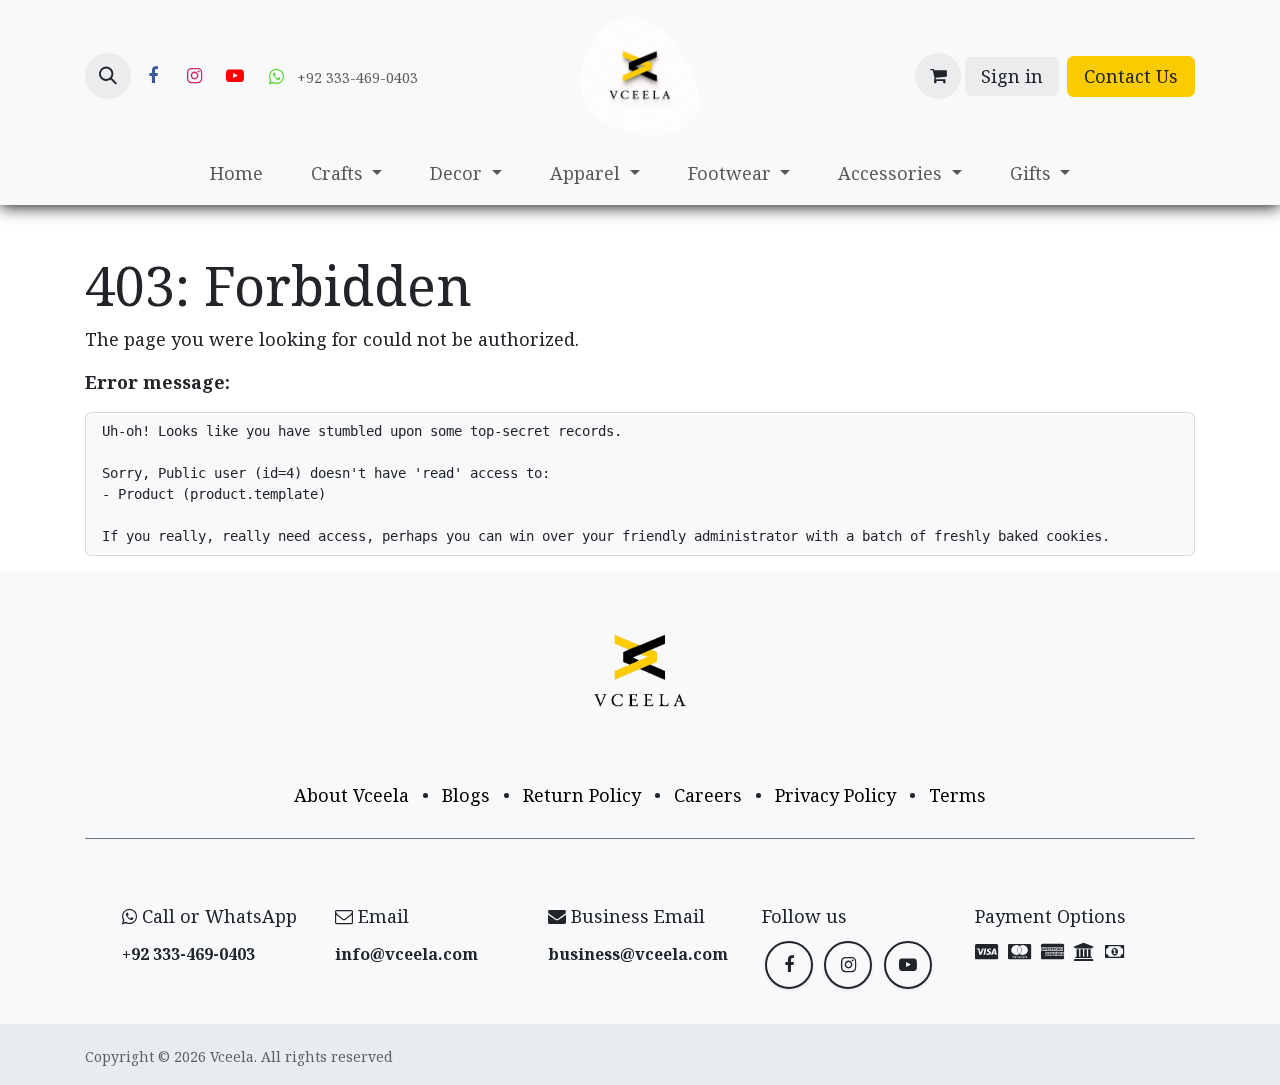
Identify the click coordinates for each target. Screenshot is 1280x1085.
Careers (708, 795)
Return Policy (582, 795)
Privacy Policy (835, 795)
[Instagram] (194, 76)
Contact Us (1131, 76)
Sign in (1012, 76)
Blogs (466, 795)
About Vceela (351, 795)
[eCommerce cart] (938, 76)
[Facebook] (153, 76)
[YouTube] (235, 76)
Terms (957, 795)
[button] (108, 76)
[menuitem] (236, 173)
